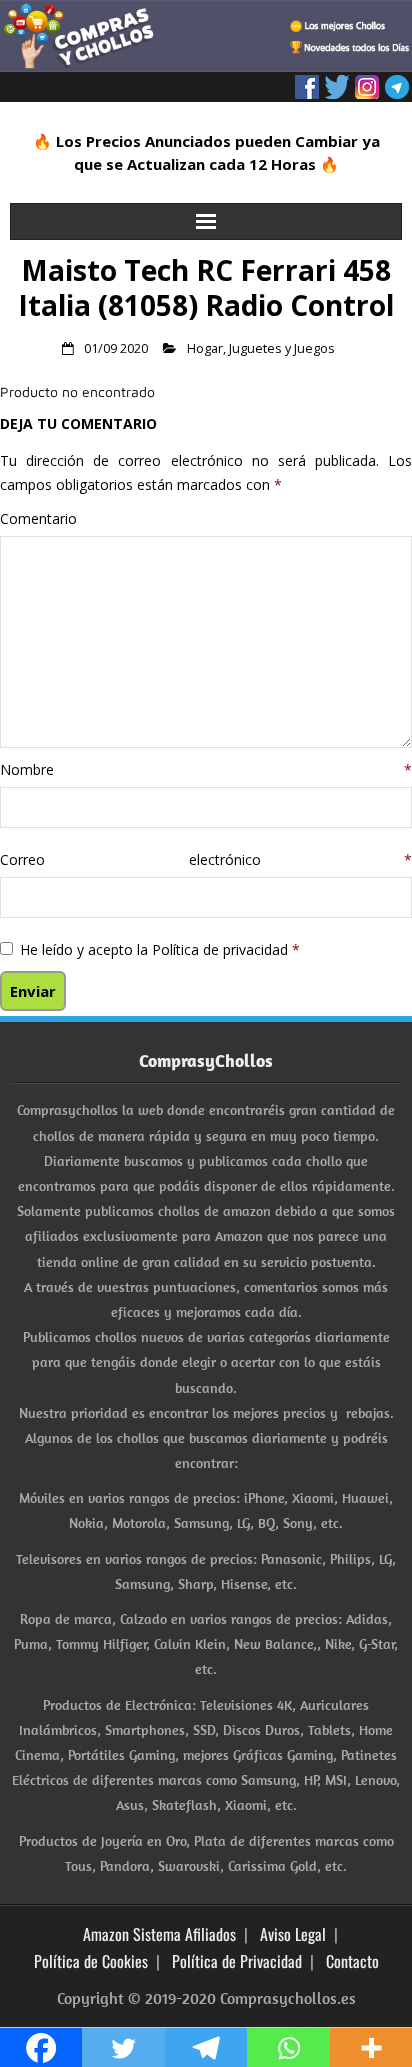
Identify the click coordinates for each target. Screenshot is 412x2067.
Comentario (38, 518)
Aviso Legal (293, 1934)
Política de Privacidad (237, 1961)
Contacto (352, 1961)
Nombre (206, 769)
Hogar (205, 348)
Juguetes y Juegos (282, 348)
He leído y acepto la (160, 949)
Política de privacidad (222, 949)
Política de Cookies (91, 1961)
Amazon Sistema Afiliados (159, 1934)
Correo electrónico (206, 859)
